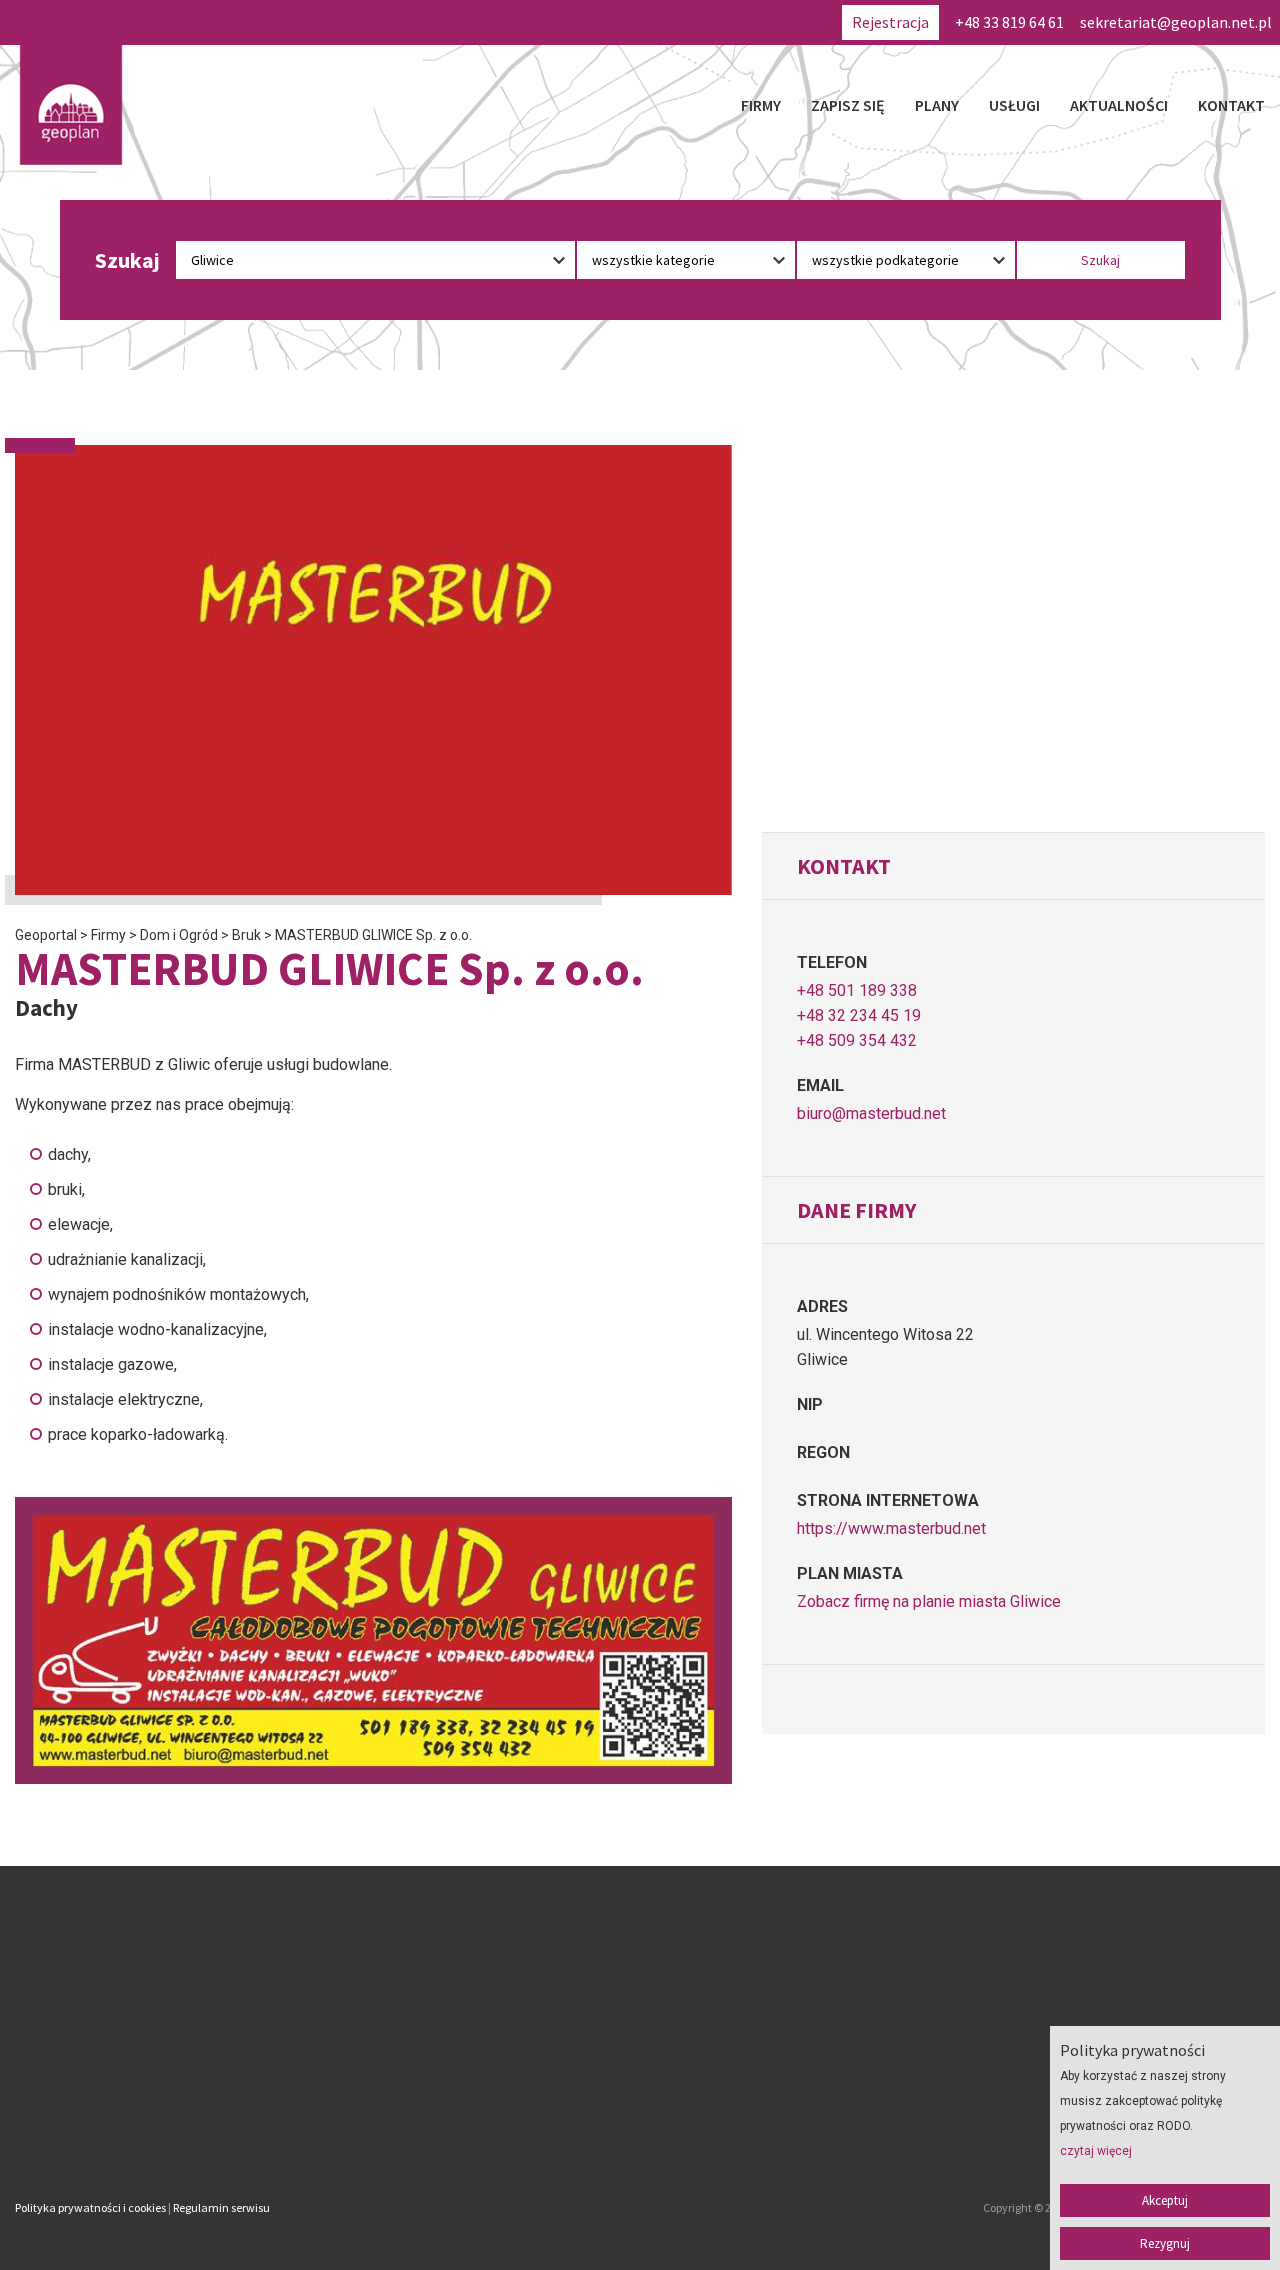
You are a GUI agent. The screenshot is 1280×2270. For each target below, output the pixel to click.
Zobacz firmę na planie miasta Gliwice (929, 1601)
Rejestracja (890, 22)
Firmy (761, 105)
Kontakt (1231, 105)
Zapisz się (848, 105)
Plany (937, 105)
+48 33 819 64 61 (1009, 22)
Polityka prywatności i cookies (90, 2207)
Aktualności (1119, 105)
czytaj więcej (1096, 2151)
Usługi (1014, 105)
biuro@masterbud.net (871, 1113)
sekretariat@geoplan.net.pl (1176, 22)
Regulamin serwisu (221, 2207)
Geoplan (468, 2124)
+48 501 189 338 (857, 990)
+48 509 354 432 (857, 1040)
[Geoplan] (71, 105)
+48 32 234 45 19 (859, 1015)
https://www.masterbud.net (891, 1528)
